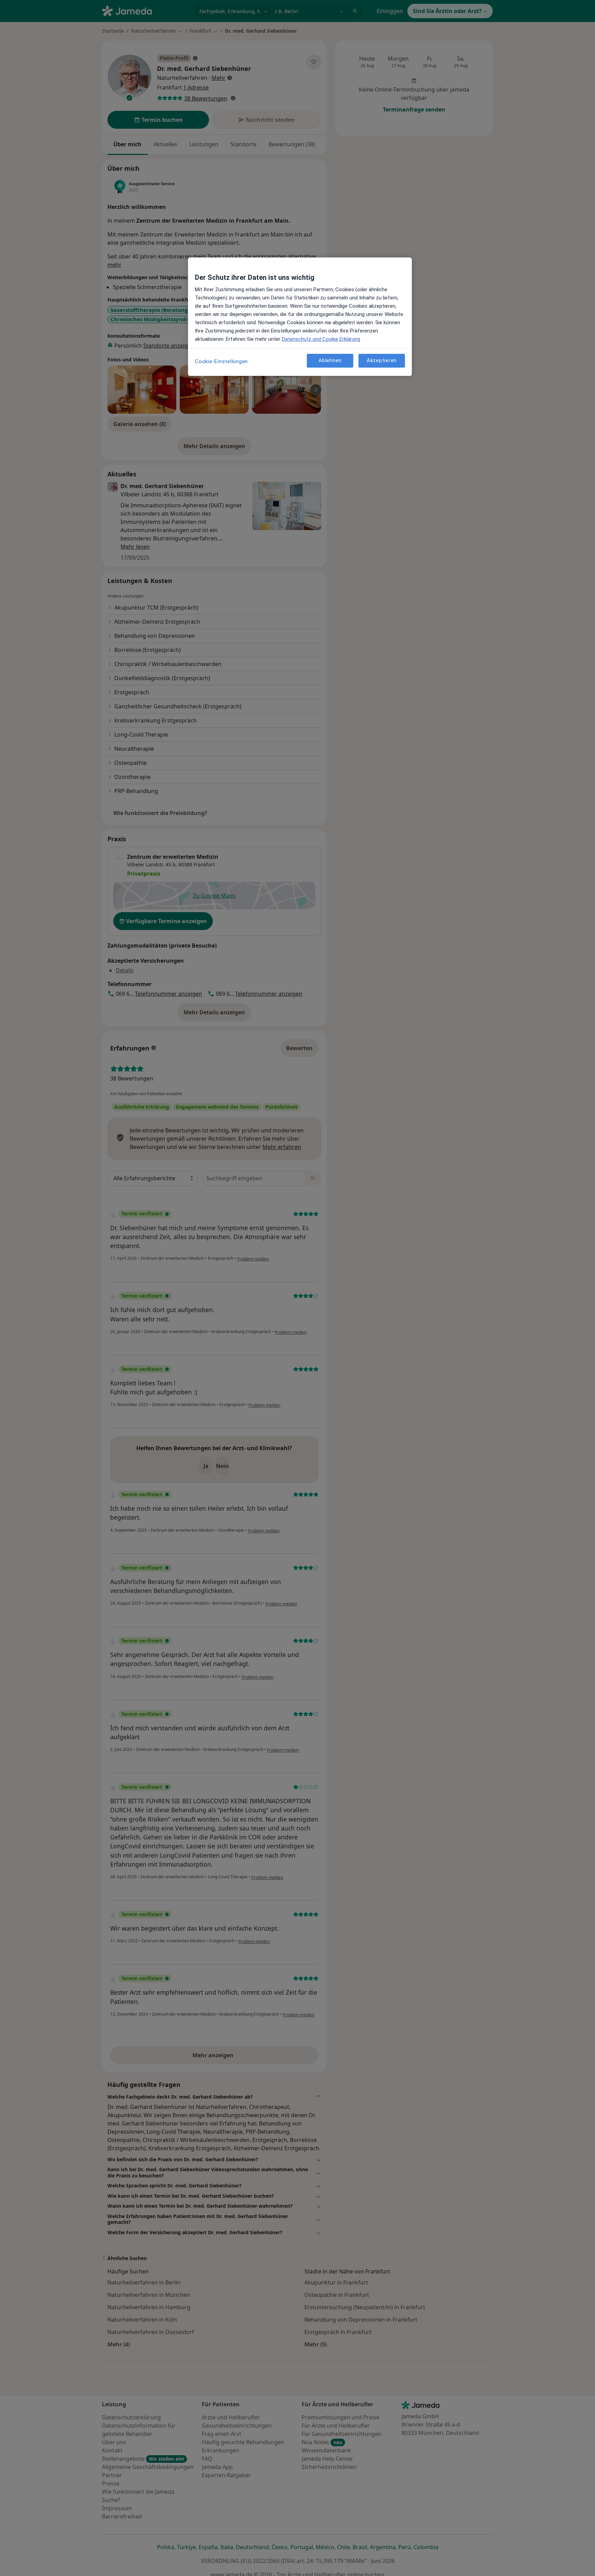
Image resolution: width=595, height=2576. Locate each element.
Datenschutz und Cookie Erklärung (321, 339)
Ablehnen (330, 361)
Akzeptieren (382, 361)
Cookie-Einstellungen (221, 361)
